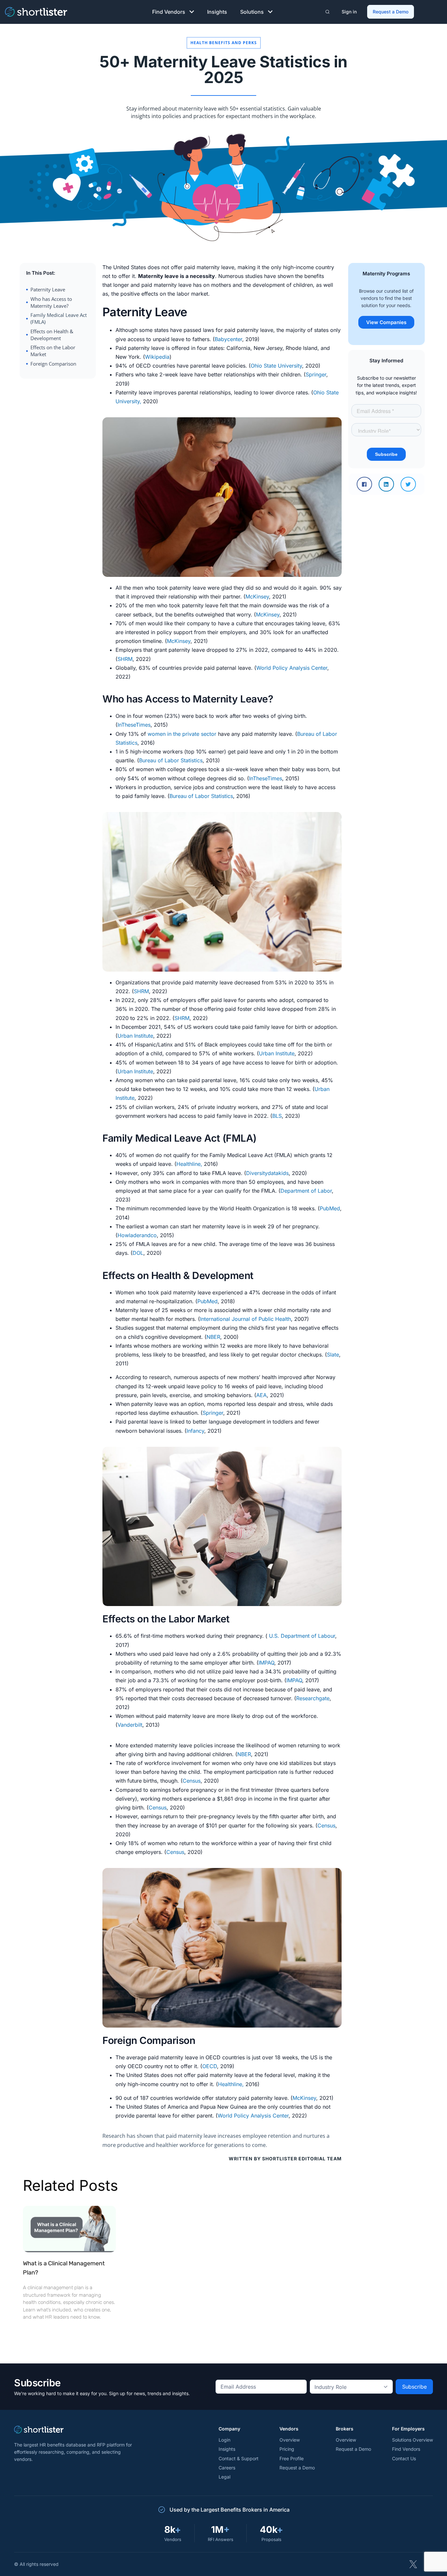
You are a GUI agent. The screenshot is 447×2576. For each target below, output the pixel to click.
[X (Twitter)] (413, 2564)
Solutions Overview (412, 2440)
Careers (227, 2468)
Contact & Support (239, 2458)
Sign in (349, 12)
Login (224, 2440)
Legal (224, 2477)
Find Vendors (169, 12)
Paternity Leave (48, 289)
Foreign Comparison (53, 364)
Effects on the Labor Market (53, 351)
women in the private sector (182, 734)
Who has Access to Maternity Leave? (51, 302)
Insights (217, 12)
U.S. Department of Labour (302, 1636)
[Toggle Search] (327, 12)
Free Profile (292, 2458)
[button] (364, 484)
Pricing (287, 2449)
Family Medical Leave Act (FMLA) (59, 318)
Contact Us (404, 2458)
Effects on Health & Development (52, 335)
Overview (290, 2440)
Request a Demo (391, 12)
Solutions (252, 12)
